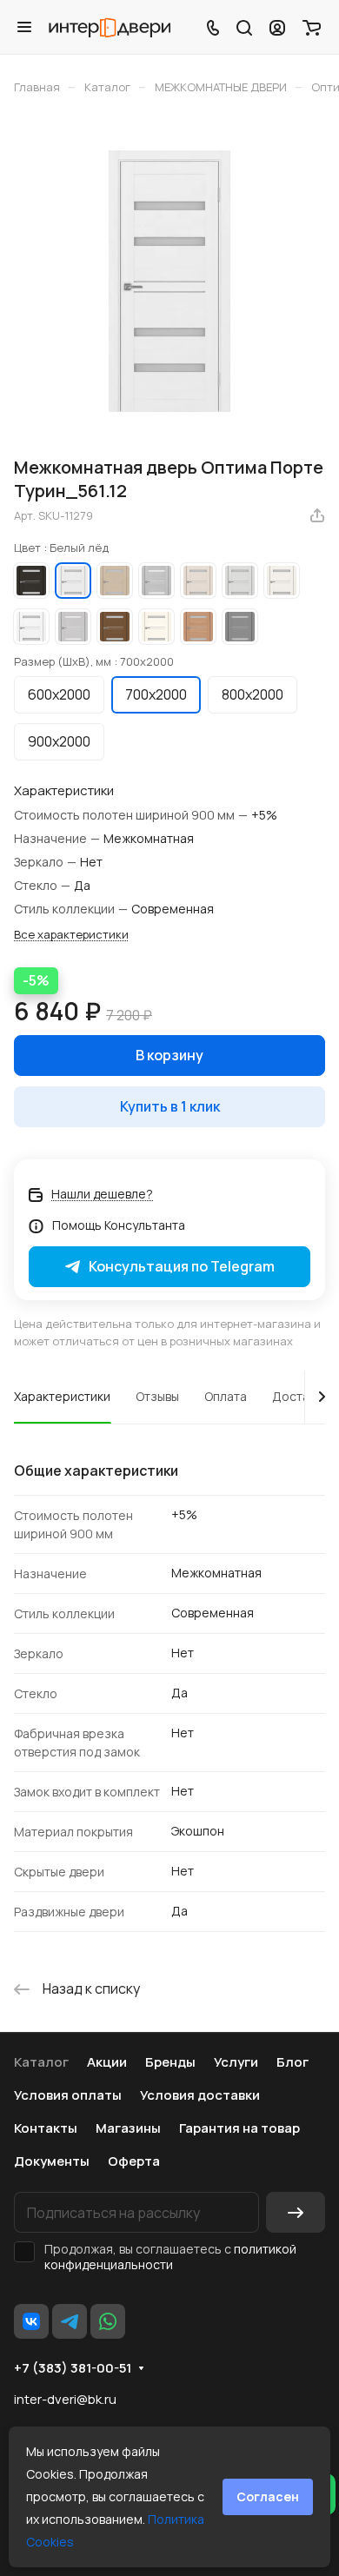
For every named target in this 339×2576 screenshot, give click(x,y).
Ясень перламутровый (198, 581)
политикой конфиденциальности (170, 2257)
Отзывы (157, 1396)
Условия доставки (200, 2095)
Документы (52, 2161)
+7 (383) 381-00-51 (73, 2368)
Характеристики (62, 1396)
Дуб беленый (115, 581)
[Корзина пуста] (312, 27)
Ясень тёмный (198, 627)
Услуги (236, 2062)
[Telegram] (70, 2321)
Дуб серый (156, 581)
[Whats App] (108, 2321)
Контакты (46, 2128)
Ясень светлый (156, 627)
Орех (115, 627)
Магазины (128, 2128)
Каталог (41, 2062)
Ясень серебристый (240, 581)
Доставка (300, 1396)
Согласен (268, 2496)
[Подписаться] (296, 2212)
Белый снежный (31, 627)
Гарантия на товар (239, 2128)
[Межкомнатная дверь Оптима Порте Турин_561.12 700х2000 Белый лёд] (169, 281)
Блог (292, 2062)
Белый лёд (73, 581)
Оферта (134, 2161)
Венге (31, 581)
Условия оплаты (68, 2095)
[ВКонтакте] (31, 2321)
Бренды (170, 2062)
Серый (240, 627)
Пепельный (73, 627)
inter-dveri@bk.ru (65, 2399)
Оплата (226, 1396)
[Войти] (277, 27)
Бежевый (282, 581)
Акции (107, 2062)
